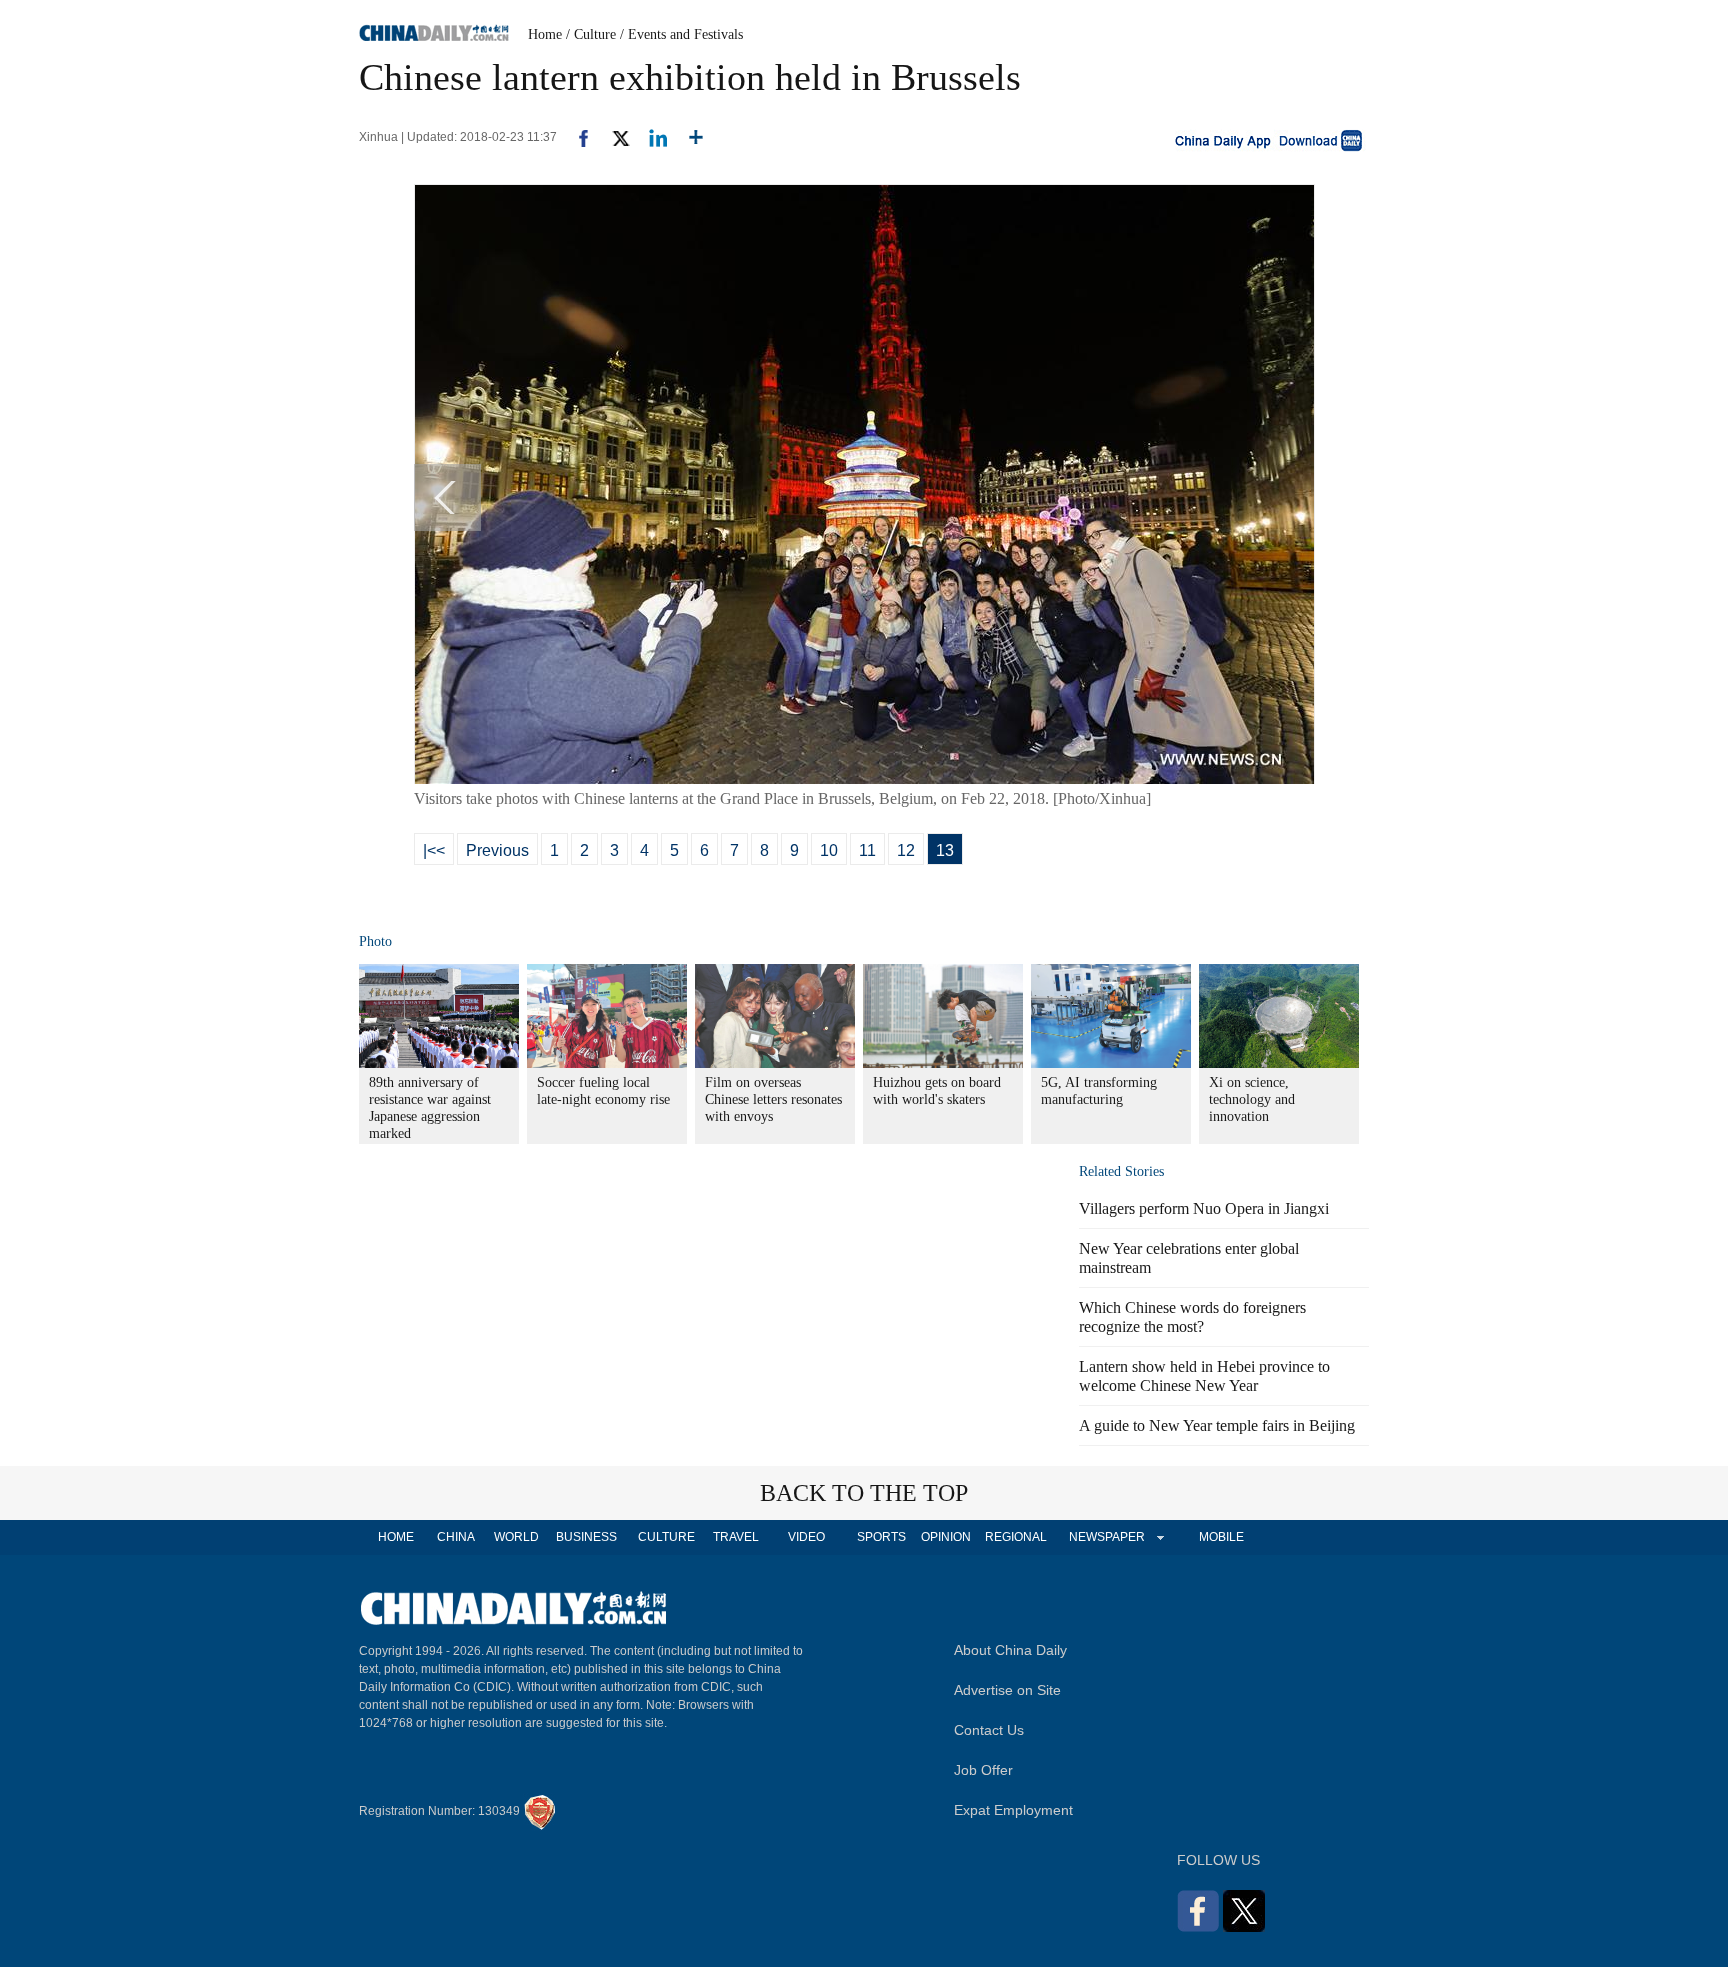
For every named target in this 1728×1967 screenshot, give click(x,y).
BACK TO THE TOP (864, 1493)
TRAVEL (736, 1537)
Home (545, 34)
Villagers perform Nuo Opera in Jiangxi (1204, 1208)
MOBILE (1221, 1537)
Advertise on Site (1007, 1690)
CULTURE (666, 1537)
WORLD (516, 1537)
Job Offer (983, 1770)
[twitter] (612, 137)
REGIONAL (1016, 1537)
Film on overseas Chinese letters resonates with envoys (773, 1099)
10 (829, 850)
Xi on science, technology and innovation (1252, 1099)
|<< (434, 850)
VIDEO (806, 1537)
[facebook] (576, 137)
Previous (497, 850)
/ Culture (591, 34)
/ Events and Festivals (681, 34)
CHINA (456, 1537)
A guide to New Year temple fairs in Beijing (1217, 1425)
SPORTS (881, 1537)
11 (867, 850)
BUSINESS (586, 1537)
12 (906, 850)
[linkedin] (650, 137)
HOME (396, 1537)
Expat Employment (1013, 1810)
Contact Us (989, 1730)
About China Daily (1010, 1650)
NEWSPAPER (1106, 1537)
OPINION (946, 1537)
